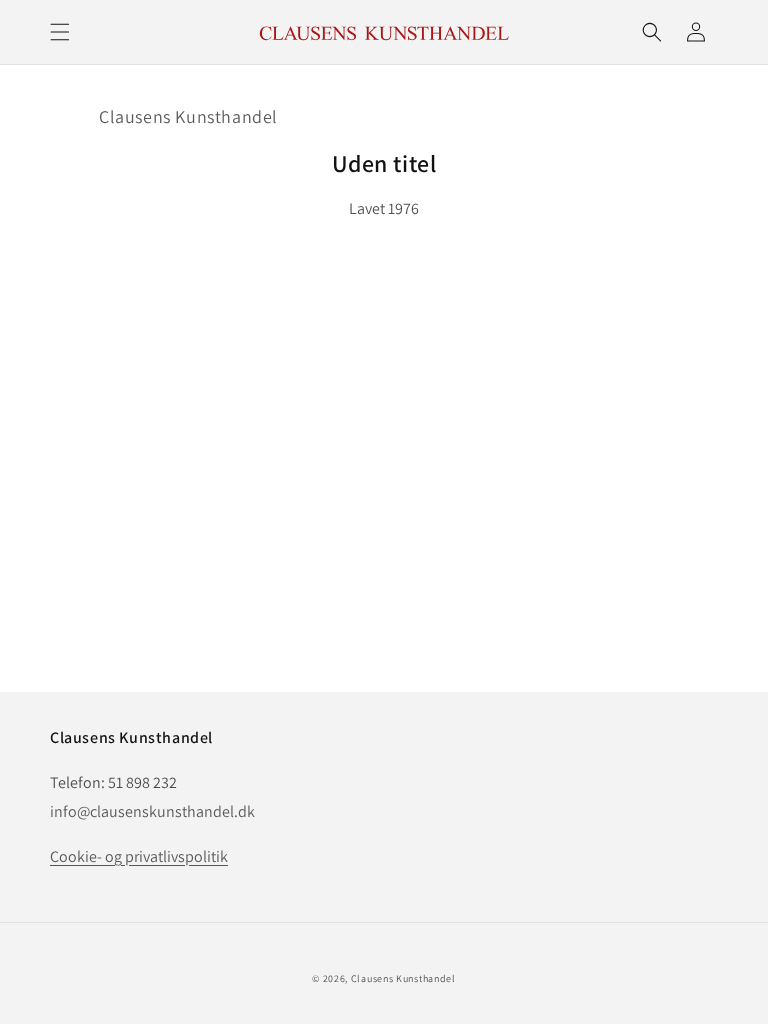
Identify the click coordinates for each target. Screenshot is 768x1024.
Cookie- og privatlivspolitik (139, 856)
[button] (60, 32)
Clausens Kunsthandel (188, 116)
